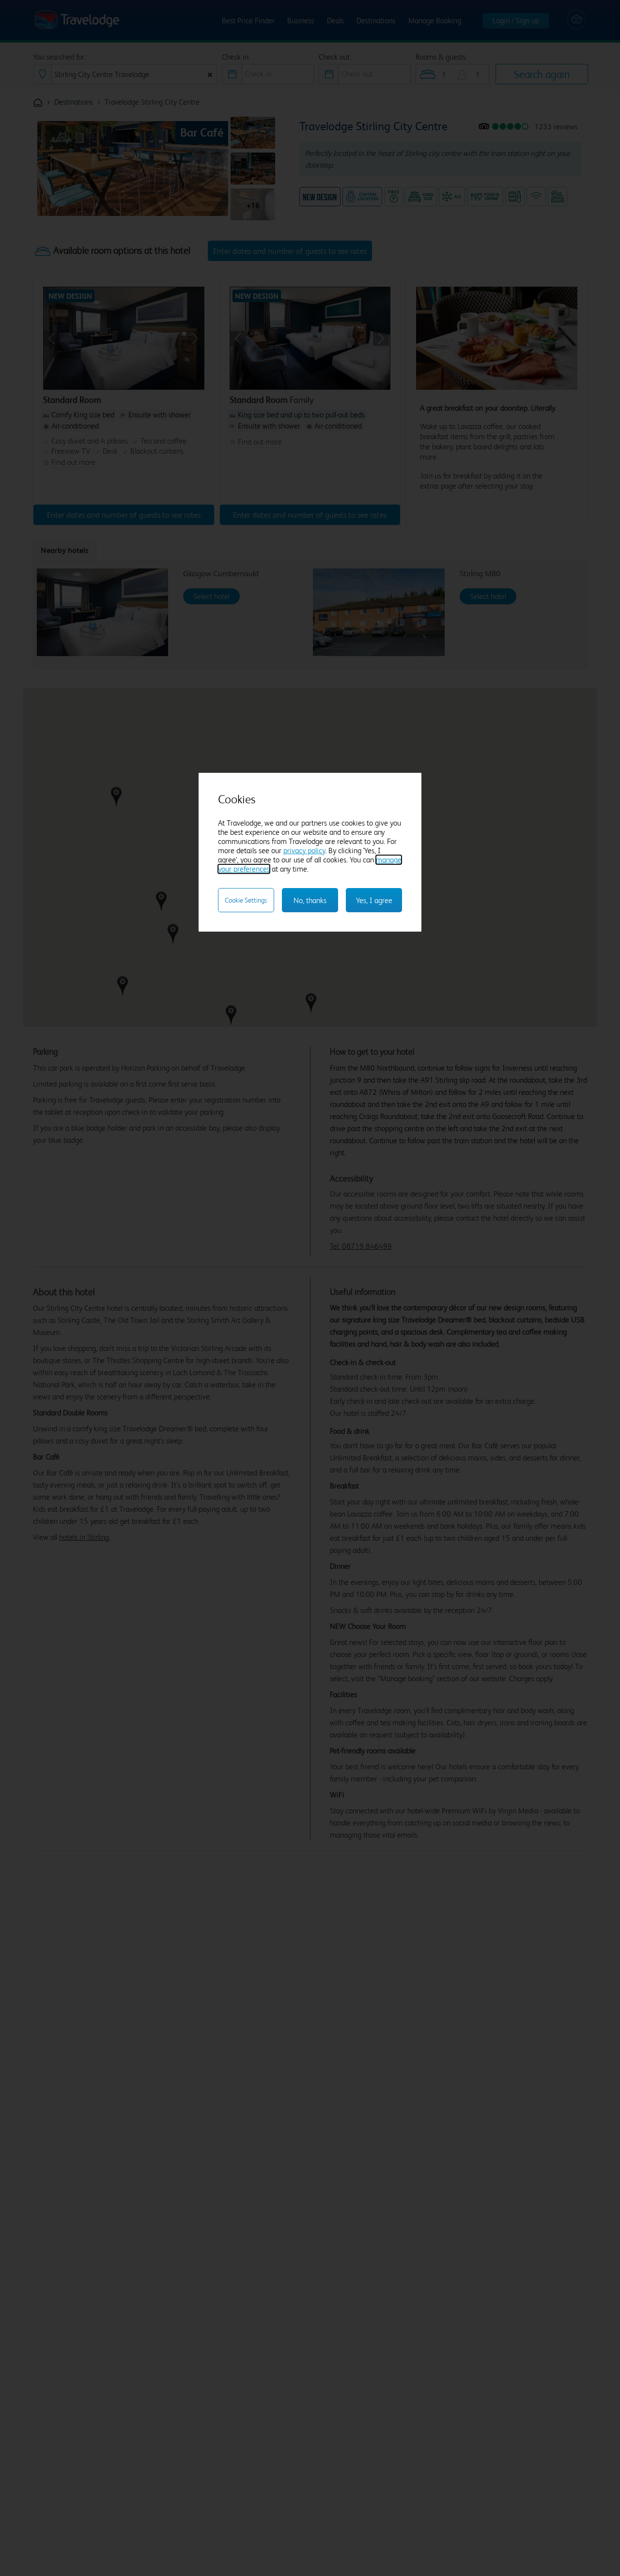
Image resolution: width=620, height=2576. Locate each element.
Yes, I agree (374, 900)
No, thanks (310, 900)
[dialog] (310, 852)
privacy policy (304, 851)
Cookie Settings (246, 900)
